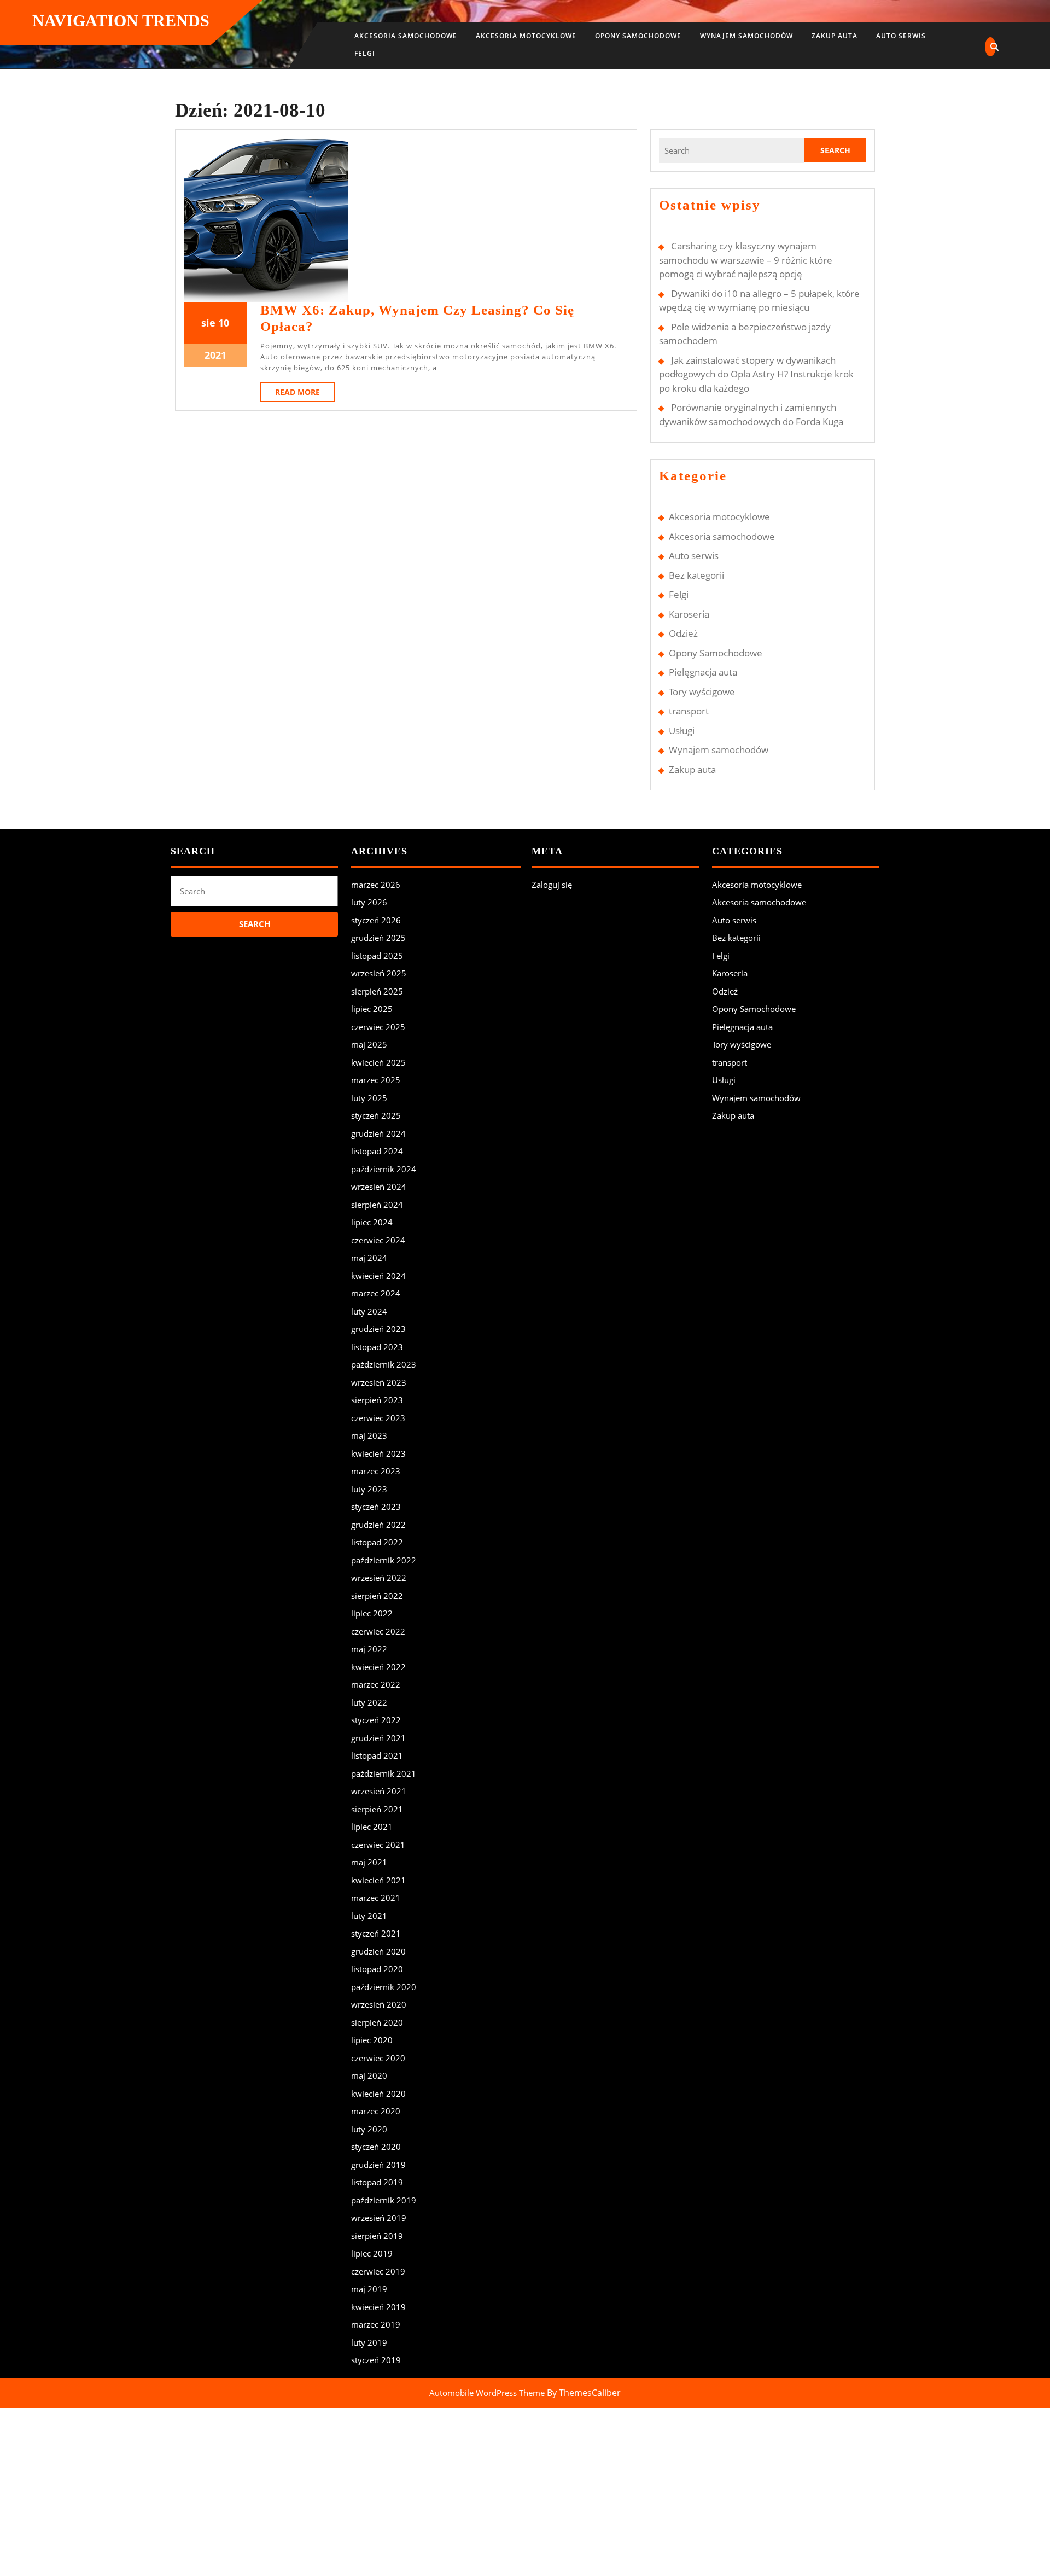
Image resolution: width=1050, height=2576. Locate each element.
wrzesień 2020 (379, 2004)
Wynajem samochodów (746, 36)
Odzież (683, 633)
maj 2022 (369, 1649)
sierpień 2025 (377, 991)
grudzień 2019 (378, 2165)
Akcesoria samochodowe (406, 36)
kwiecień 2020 (378, 2094)
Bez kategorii (696, 575)
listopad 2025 (377, 956)
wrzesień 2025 (379, 973)
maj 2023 (369, 1435)
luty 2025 (369, 1098)
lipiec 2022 (372, 1613)
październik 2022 (384, 1560)
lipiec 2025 (372, 1009)
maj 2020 (369, 2075)
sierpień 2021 (377, 1809)
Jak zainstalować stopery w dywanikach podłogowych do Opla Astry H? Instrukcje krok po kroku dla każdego (756, 374)
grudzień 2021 (378, 1738)
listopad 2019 (377, 2182)
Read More (305, 394)
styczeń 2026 (376, 920)
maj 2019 (369, 2289)
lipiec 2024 (372, 1222)
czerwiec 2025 (378, 1027)
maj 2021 (369, 1862)
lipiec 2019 (372, 2253)
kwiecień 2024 (378, 1276)
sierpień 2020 (377, 2022)
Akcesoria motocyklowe (526, 36)
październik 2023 (384, 1364)
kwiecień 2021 (378, 1880)
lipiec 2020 (372, 2040)
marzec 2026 (376, 885)
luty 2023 (369, 1489)
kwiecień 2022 (378, 1667)
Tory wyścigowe (702, 692)
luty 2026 (369, 902)
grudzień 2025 (378, 938)
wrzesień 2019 (379, 2218)
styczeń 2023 (376, 1507)
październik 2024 (384, 1169)
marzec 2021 (376, 1898)
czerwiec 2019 (378, 2271)
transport (689, 711)
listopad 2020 (377, 1969)
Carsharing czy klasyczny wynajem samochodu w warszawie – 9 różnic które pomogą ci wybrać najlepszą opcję (746, 260)
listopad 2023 (377, 1347)
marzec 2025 (376, 1080)
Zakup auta (835, 36)
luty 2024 (369, 1311)
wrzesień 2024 (379, 1187)
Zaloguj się (552, 885)
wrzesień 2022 (379, 1578)
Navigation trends (121, 21)
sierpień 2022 (377, 1596)
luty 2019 (369, 2342)
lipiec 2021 (372, 1827)
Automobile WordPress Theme (487, 2393)
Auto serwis (901, 36)
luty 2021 (369, 1916)
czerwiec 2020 (378, 2058)
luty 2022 (369, 1702)
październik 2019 (384, 2200)
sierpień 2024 (377, 1205)
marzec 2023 (376, 1471)
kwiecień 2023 (378, 1453)
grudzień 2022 (378, 1525)
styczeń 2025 (376, 1115)
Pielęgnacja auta (703, 672)
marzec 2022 (376, 1684)
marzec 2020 (376, 2111)
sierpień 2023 (377, 1400)
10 (224, 323)
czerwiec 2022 (378, 1631)
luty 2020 (369, 2129)
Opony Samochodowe (638, 36)
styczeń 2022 (376, 1720)
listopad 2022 (377, 1542)
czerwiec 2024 (378, 1240)
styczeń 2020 (376, 2147)
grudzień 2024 (378, 1133)
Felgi (365, 53)
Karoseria (689, 614)
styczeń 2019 (376, 2360)
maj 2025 (369, 1044)
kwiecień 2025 (378, 1062)
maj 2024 (369, 1258)
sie (208, 323)
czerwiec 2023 (378, 1418)
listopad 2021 (377, 1755)
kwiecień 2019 (378, 2307)
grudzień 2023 (378, 1329)
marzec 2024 (376, 1293)
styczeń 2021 (376, 1933)
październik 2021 (384, 1773)
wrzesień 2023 (379, 1382)
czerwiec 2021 (378, 1845)
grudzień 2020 (378, 1951)
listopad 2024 (377, 1151)
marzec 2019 (376, 2324)
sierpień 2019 (377, 2236)
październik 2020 (384, 1987)
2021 (215, 355)
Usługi (682, 731)
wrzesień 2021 (379, 1791)
